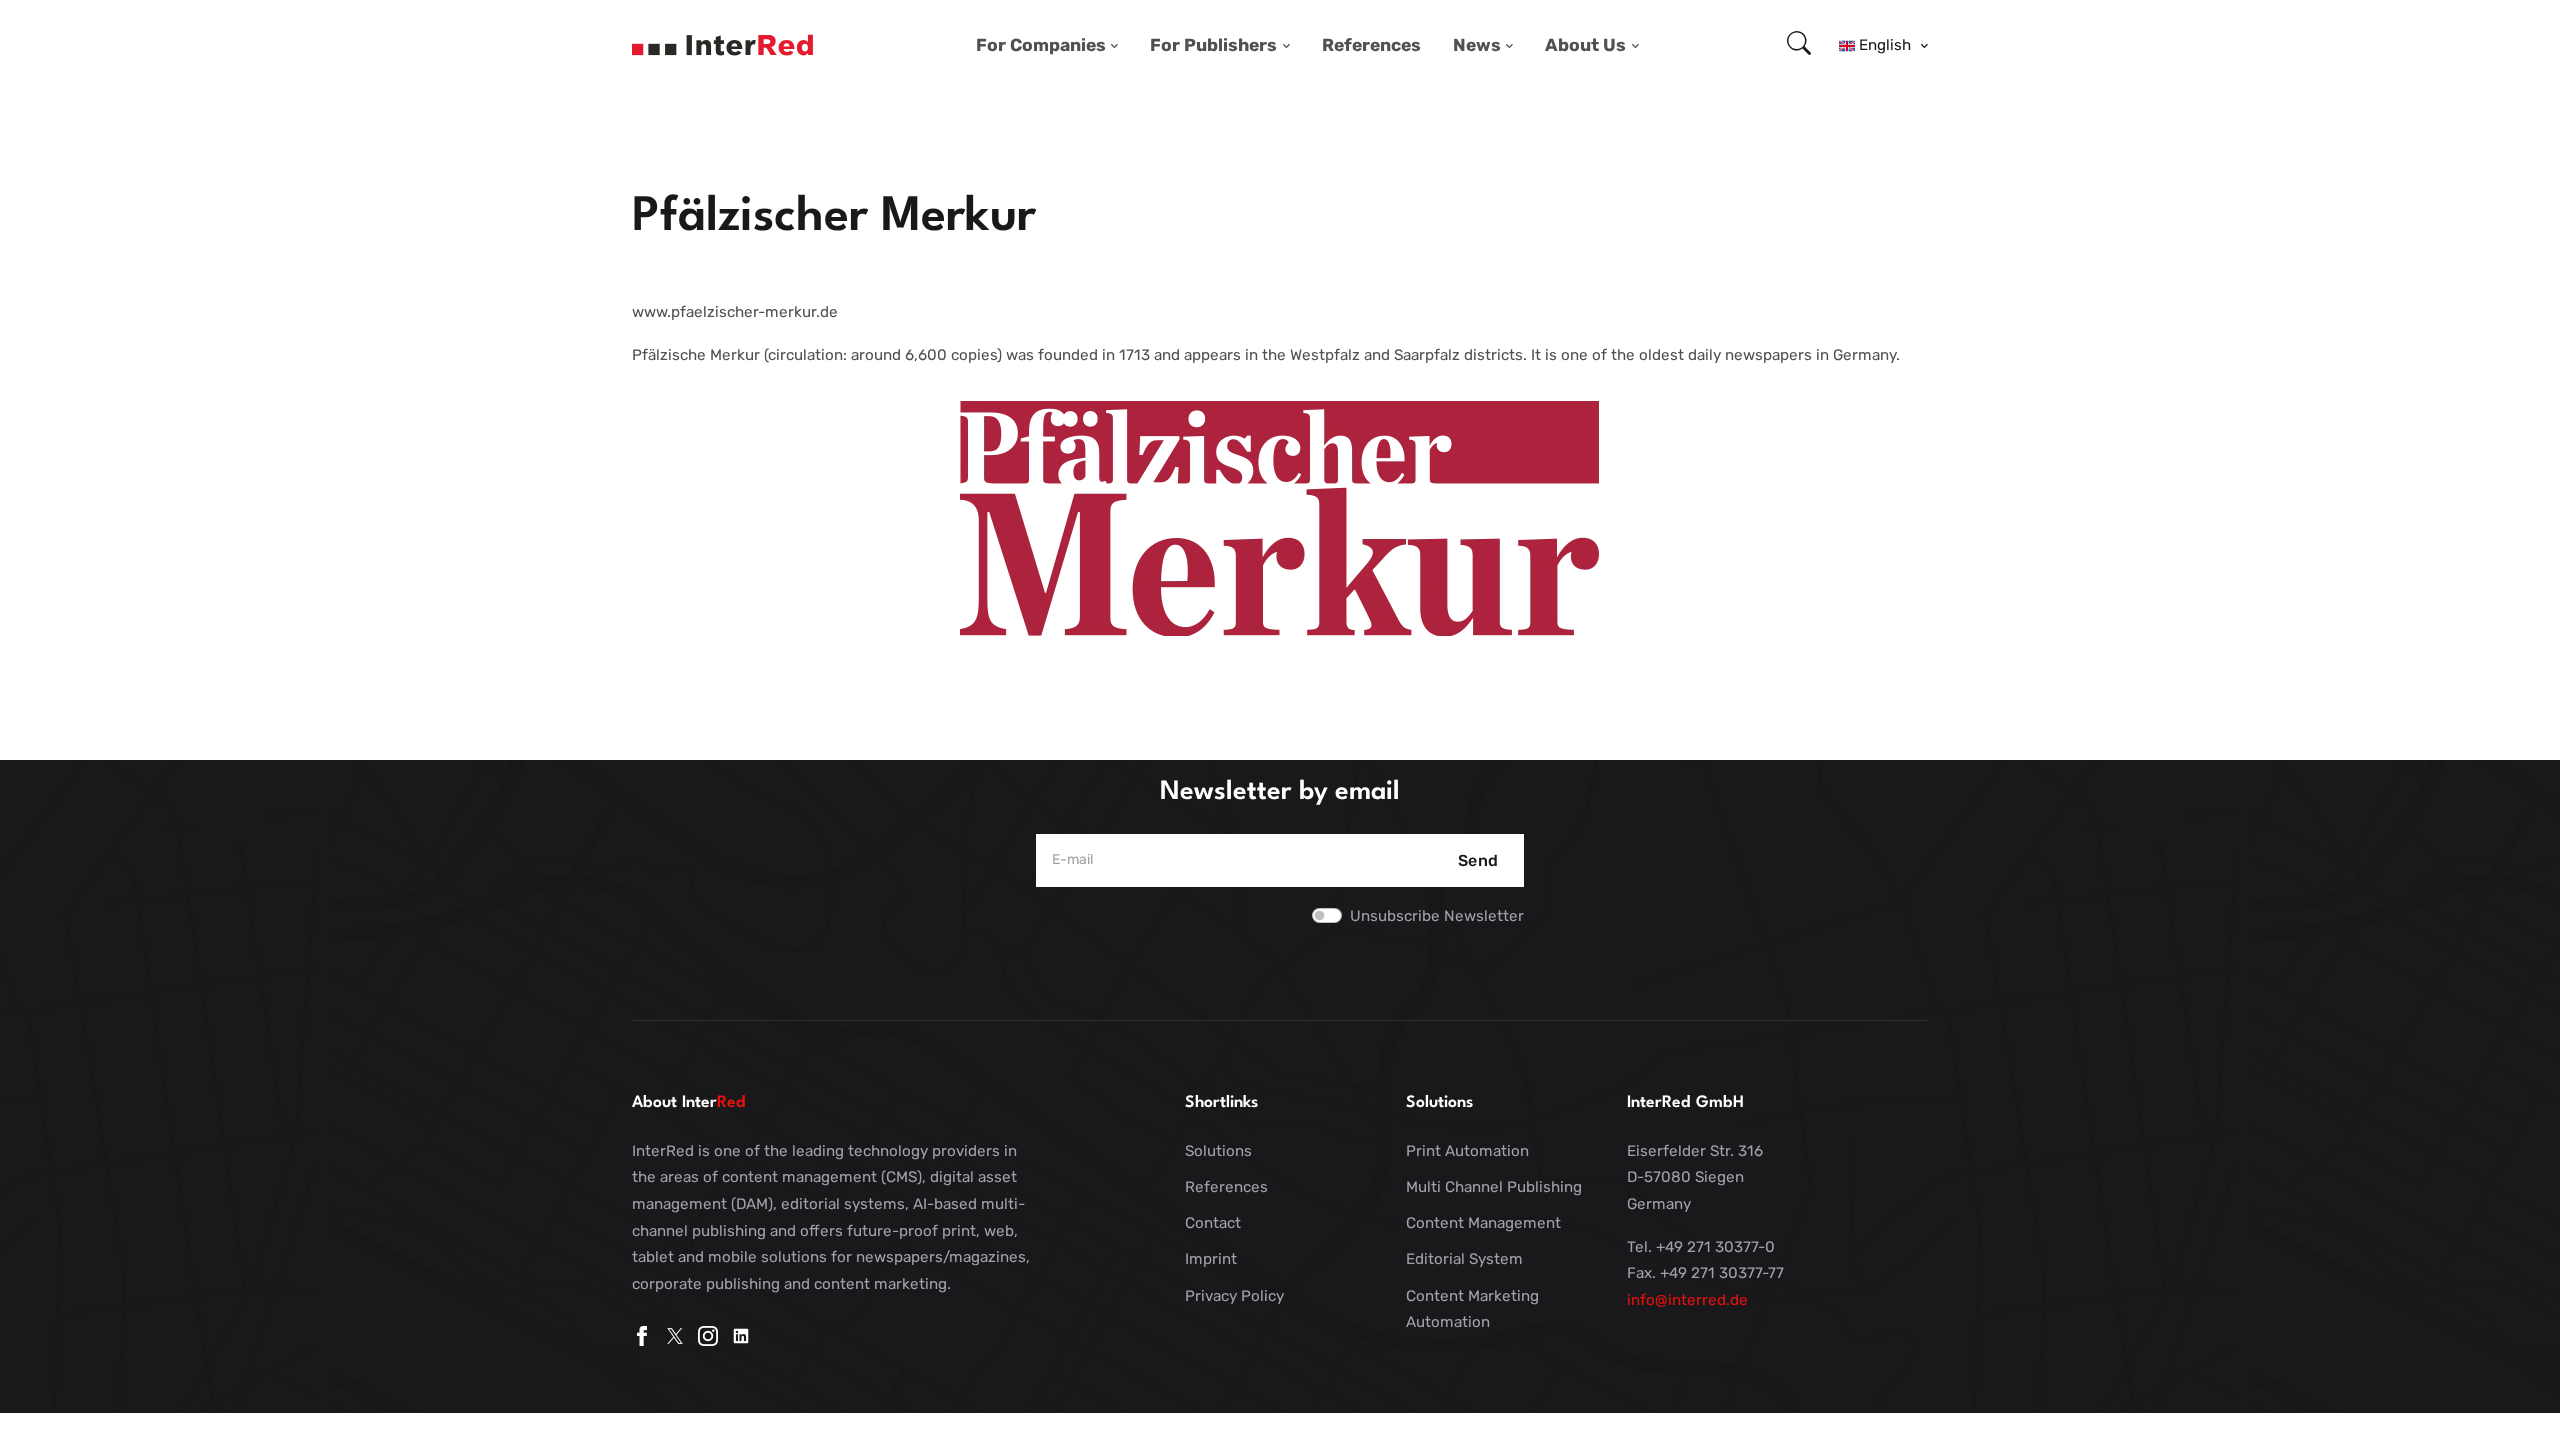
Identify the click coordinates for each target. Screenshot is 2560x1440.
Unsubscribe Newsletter (1437, 916)
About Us (1585, 45)
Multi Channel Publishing (1494, 1187)
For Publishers (1213, 45)
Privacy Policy (1234, 1296)
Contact (1213, 1223)
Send (1478, 860)
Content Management (1483, 1223)
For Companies (1041, 45)
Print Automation (1467, 1151)
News (1477, 45)
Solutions (1218, 1151)
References (1371, 45)
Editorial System (1464, 1259)
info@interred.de (1687, 1300)
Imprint (1211, 1259)
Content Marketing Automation (1472, 1309)
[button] (1883, 45)
